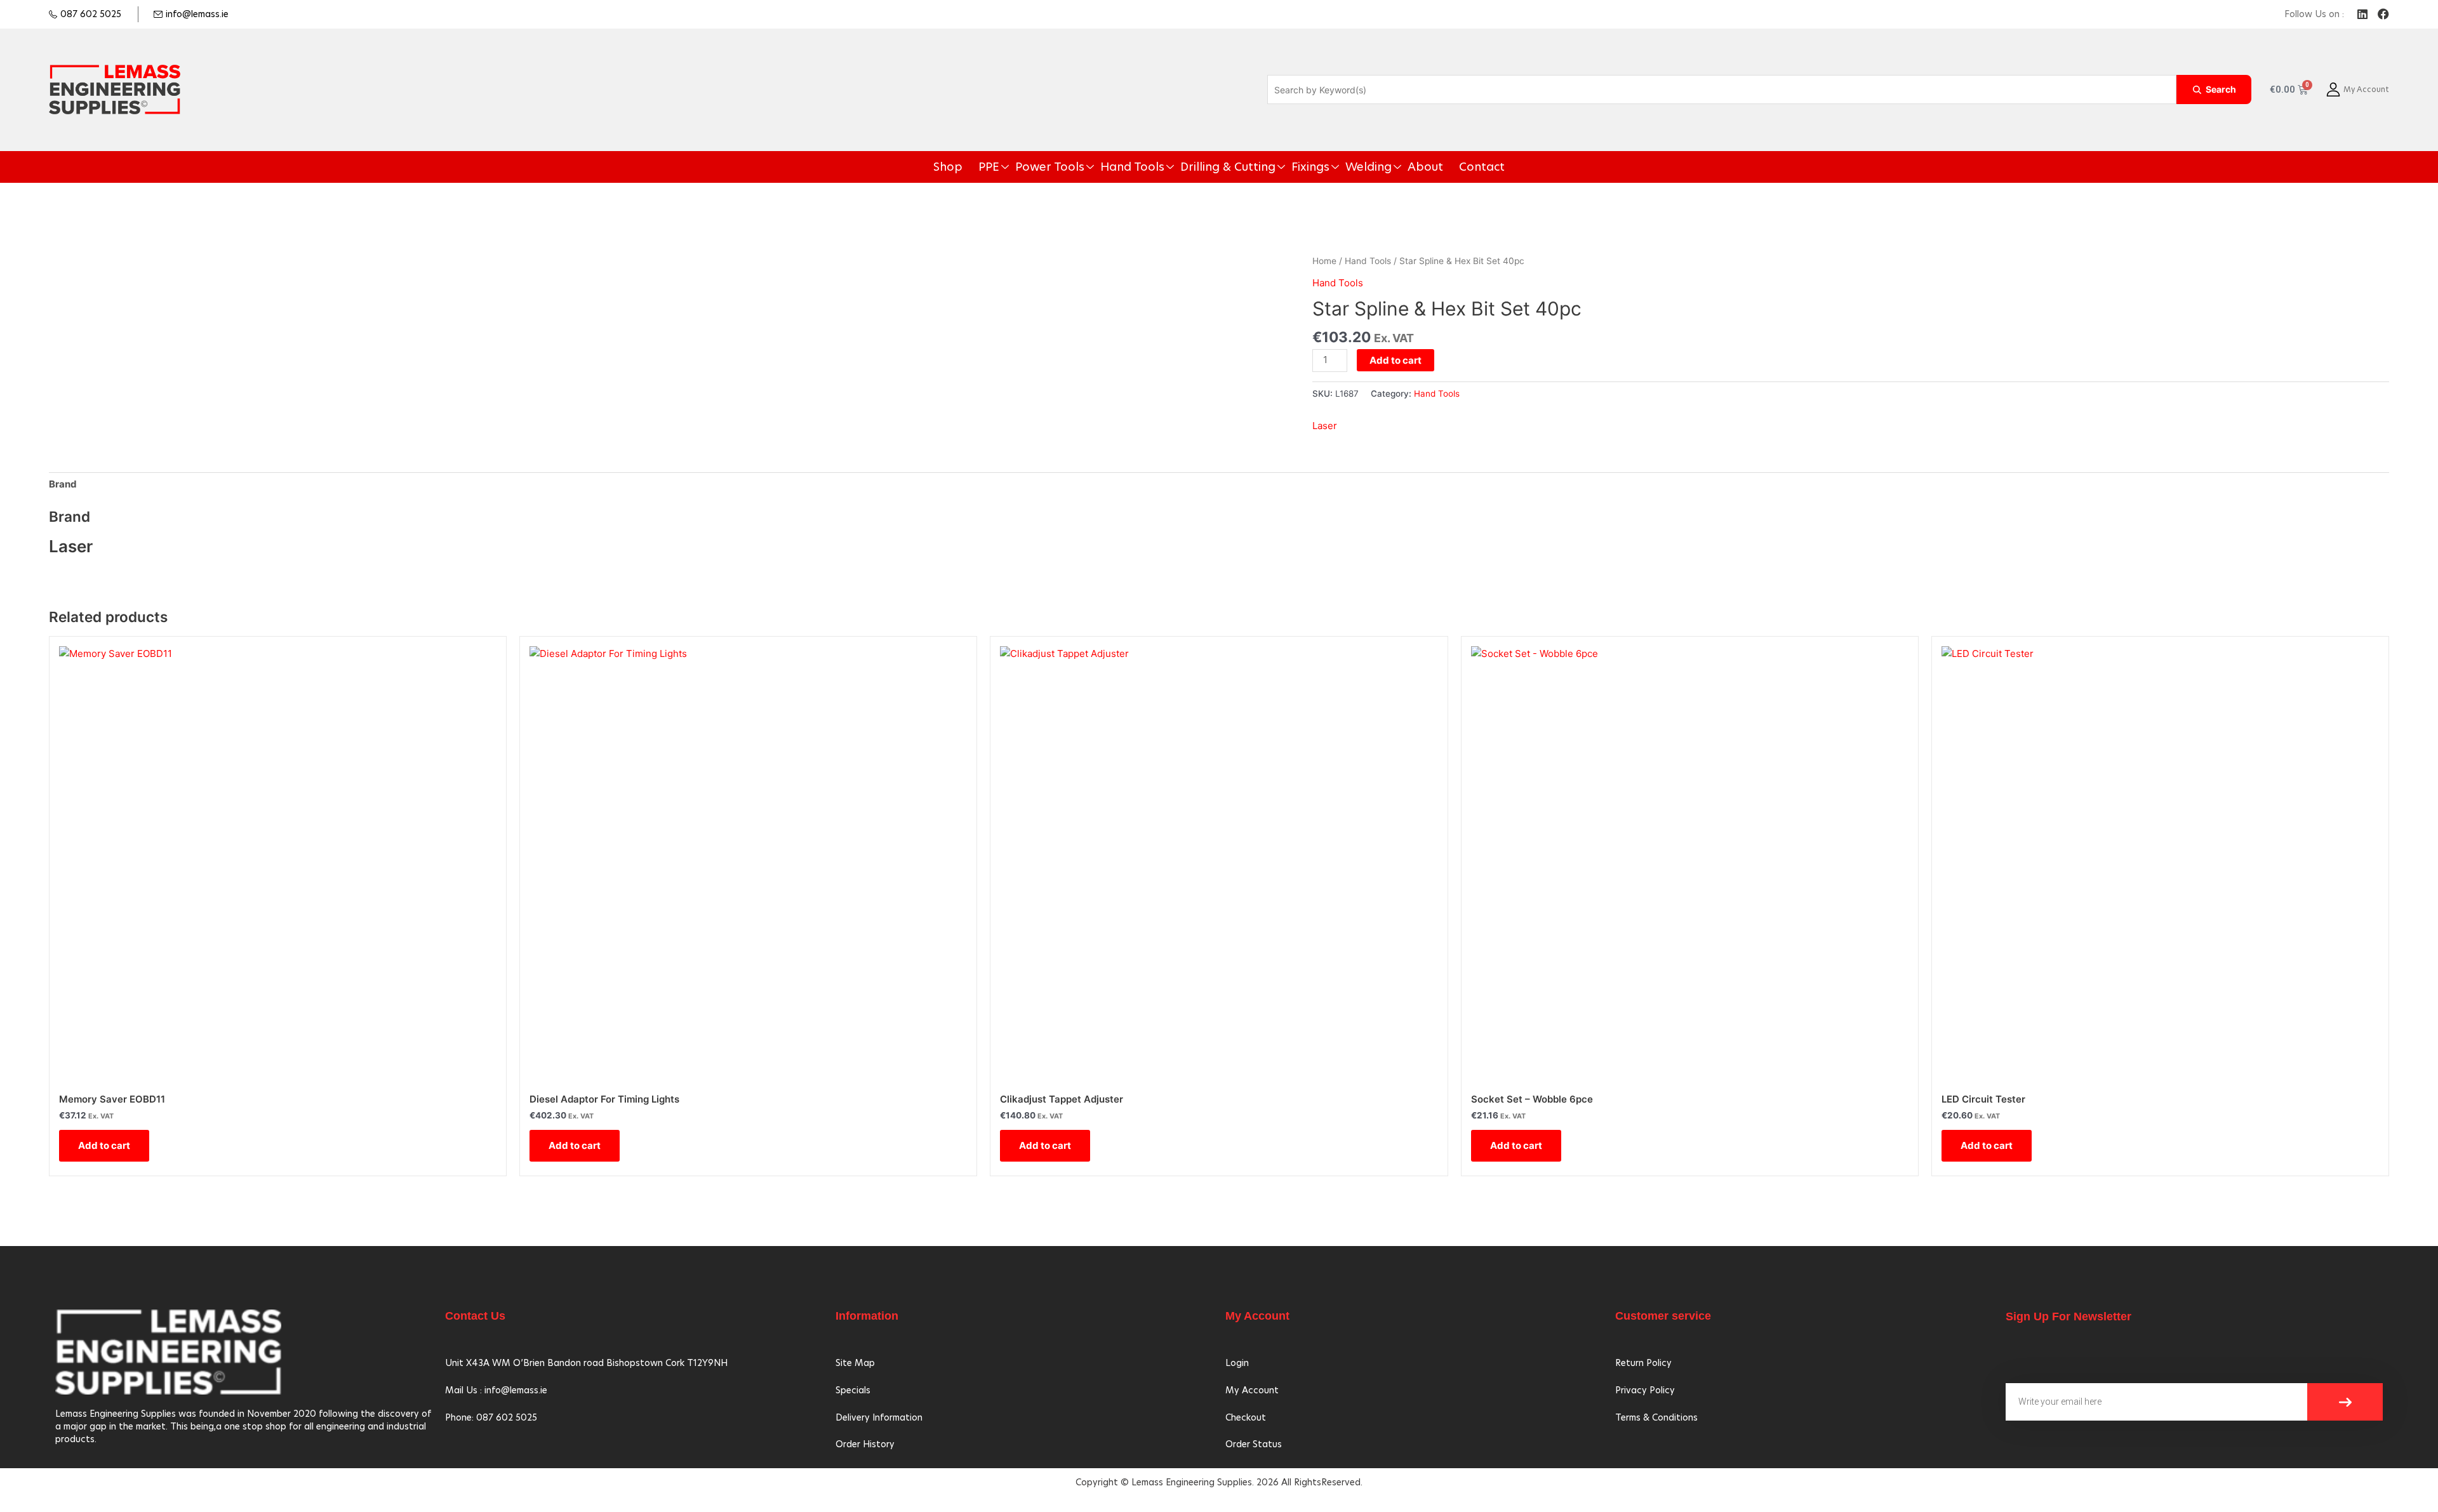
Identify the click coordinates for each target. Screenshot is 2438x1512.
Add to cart (1396, 360)
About (1387, 167)
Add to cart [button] (104, 1145)
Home (1324, 261)
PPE (1032, 167)
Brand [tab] (63, 484)
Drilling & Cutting (1227, 167)
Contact (1435, 167)
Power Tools (1082, 167)
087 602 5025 (91, 14)
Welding (1340, 167)
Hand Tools (1150, 167)
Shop (997, 167)
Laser (1325, 426)
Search (2221, 89)
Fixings (1293, 167)
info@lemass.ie (197, 14)
